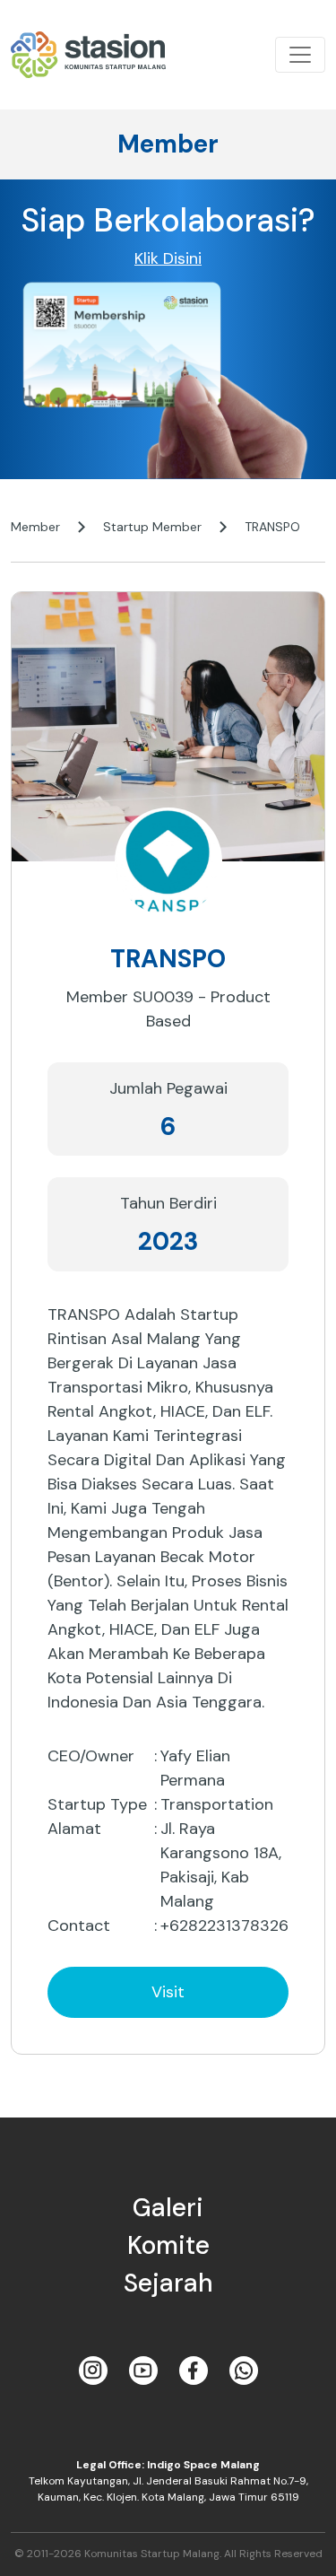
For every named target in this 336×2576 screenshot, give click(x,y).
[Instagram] (93, 2371)
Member (35, 527)
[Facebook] (194, 2371)
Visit (168, 1992)
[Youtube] (143, 2371)
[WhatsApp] (244, 2371)
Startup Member (152, 527)
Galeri (168, 2208)
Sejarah (168, 2283)
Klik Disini (168, 258)
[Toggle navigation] (300, 55)
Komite (168, 2245)
